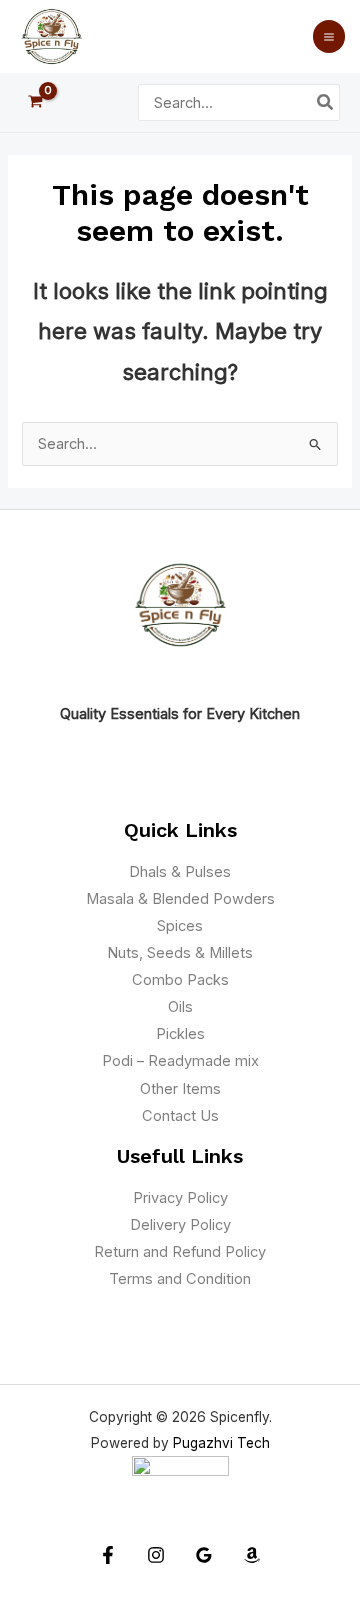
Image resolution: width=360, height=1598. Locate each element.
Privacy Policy (180, 1198)
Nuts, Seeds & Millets (180, 953)
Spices (180, 926)
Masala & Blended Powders (180, 899)
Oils (180, 1007)
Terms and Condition (180, 1279)
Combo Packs (180, 980)
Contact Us (180, 1116)
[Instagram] (156, 1555)
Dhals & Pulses (180, 872)
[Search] (326, 103)
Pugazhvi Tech (221, 1443)
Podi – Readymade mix (180, 1061)
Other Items (180, 1089)
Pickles (180, 1034)
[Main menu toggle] (329, 36)
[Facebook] (108, 1555)
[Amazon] (252, 1555)
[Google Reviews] (204, 1555)
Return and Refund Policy (180, 1252)
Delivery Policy (180, 1225)
